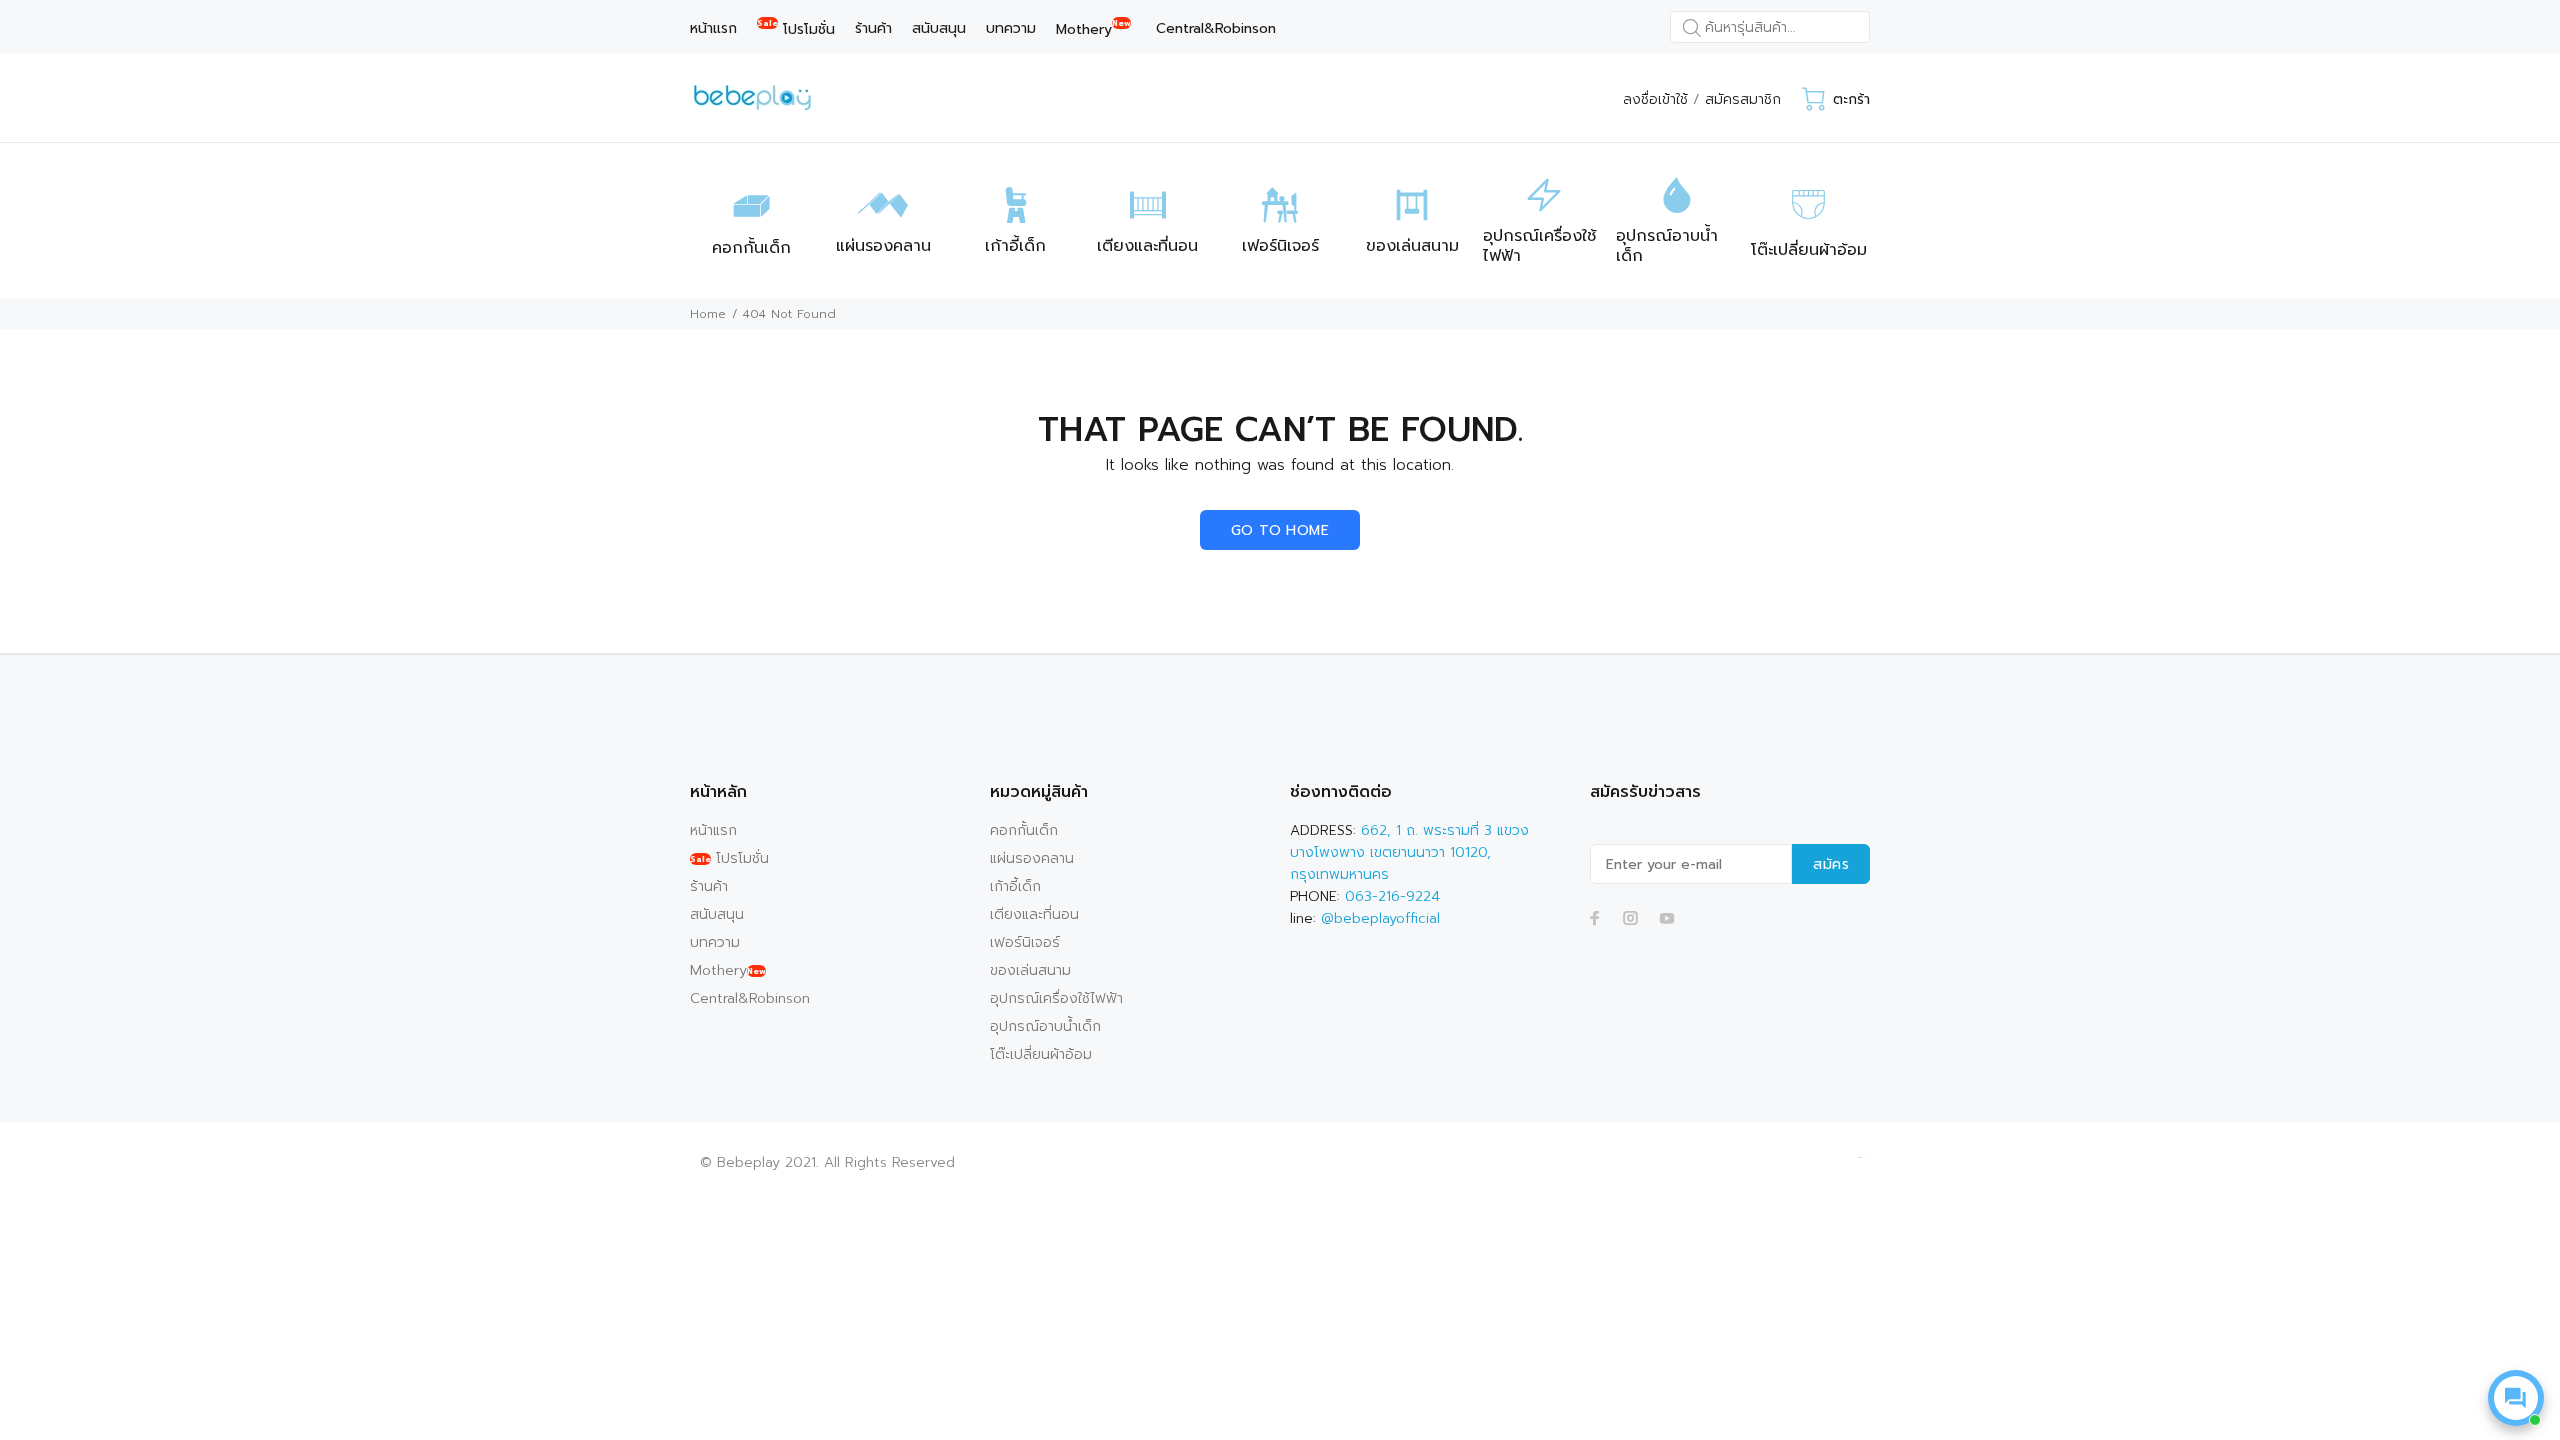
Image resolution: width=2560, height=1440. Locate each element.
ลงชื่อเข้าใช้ (1655, 99)
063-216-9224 (1392, 896)
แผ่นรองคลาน (1032, 858)
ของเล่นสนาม (1030, 970)
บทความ (715, 942)
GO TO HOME (1280, 530)
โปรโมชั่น (729, 858)
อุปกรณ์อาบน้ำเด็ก (1045, 1026)
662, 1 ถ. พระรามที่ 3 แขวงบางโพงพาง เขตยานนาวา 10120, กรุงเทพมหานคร (1409, 852)
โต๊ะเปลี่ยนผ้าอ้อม (1041, 1054)
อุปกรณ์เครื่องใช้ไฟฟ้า (1056, 998)
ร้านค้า (709, 886)
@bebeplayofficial (1380, 918)
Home (708, 314)
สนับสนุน (717, 914)
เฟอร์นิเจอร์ (1025, 942)
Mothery (728, 970)
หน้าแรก (713, 830)
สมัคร (1831, 864)
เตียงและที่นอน (1034, 914)
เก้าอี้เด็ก (1015, 886)
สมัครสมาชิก (1743, 99)
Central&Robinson (750, 998)
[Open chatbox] (2516, 1398)
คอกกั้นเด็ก (1024, 830)
